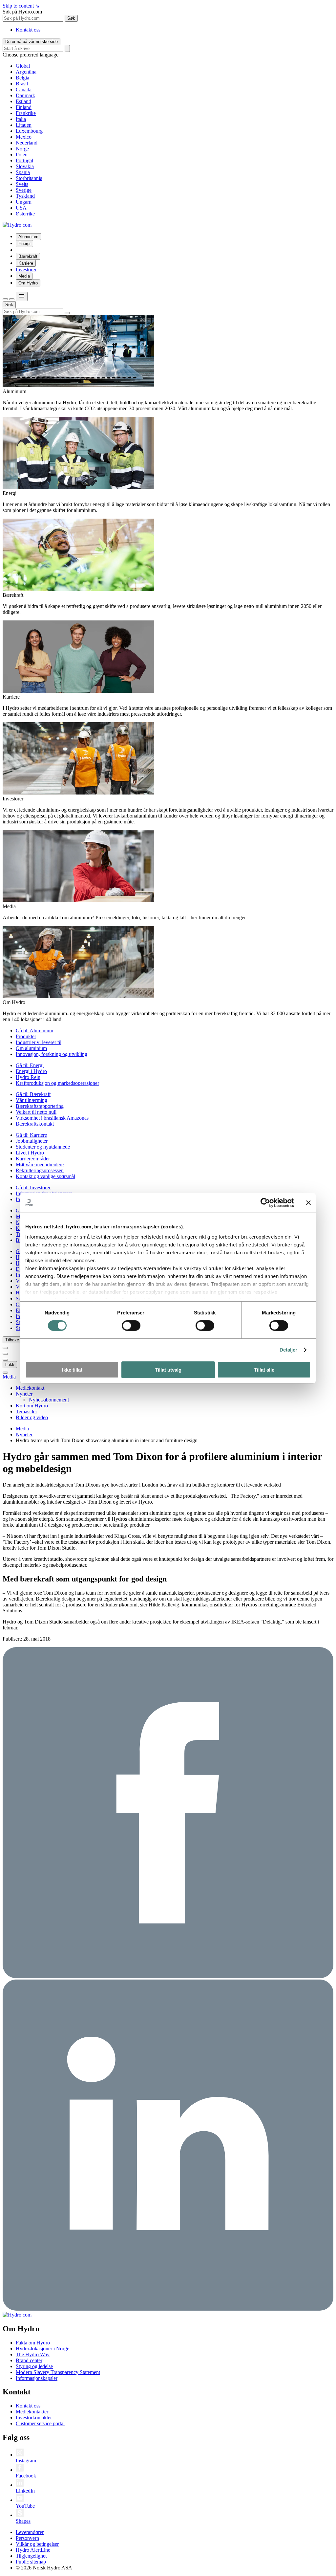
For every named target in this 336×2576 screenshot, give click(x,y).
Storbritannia (29, 178)
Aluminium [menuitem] (28, 237)
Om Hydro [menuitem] (28, 283)
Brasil (22, 84)
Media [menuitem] (24, 276)
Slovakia (25, 166)
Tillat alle (264, 1370)
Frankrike (26, 113)
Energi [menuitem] (24, 244)
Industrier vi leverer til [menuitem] (39, 1042)
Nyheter (24, 1434)
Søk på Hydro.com (22, 12)
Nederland (27, 143)
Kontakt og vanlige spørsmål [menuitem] (45, 1176)
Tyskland (25, 196)
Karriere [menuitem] (26, 263)
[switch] (131, 1326)
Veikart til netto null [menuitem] (36, 1112)
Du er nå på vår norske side (31, 42)
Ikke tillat (72, 1370)
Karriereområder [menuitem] (33, 1159)
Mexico (24, 137)
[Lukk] (12, 299)
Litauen (24, 125)
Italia (21, 119)
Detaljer (289, 1350)
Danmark (25, 95)
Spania (23, 172)
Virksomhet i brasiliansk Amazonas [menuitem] (52, 1118)
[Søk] (5, 299)
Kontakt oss (28, 30)
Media (9, 1377)
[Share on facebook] (168, 1976)
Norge (22, 149)
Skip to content (21, 6)
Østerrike (25, 214)
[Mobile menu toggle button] (22, 296)
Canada (24, 90)
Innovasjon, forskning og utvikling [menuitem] (52, 1054)
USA (21, 208)
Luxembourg (29, 131)
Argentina (26, 72)
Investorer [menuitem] (26, 269)
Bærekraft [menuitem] (28, 256)
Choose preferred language (31, 55)
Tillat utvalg (168, 1370)
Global (23, 66)
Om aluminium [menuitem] (31, 1048)
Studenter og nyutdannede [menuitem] (43, 1147)
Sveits (22, 184)
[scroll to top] (5, 1373)
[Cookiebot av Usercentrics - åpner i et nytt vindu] (265, 1202)
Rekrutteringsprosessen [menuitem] (40, 1170)
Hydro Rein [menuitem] (28, 1077)
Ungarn (24, 202)
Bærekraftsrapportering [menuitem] (40, 1106)
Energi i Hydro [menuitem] (31, 1071)
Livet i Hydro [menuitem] (30, 1153)
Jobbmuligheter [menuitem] (32, 1141)
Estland (23, 101)
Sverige (24, 190)
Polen (22, 155)
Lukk (10, 1365)
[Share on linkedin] (168, 2309)
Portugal (24, 160)
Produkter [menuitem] (26, 1036)
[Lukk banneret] (308, 1202)
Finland (24, 107)
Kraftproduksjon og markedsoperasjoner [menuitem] (57, 1083)
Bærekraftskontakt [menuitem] (35, 1124)
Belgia (22, 78)
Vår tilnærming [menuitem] (31, 1100)
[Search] (67, 48)
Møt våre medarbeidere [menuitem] (40, 1165)
